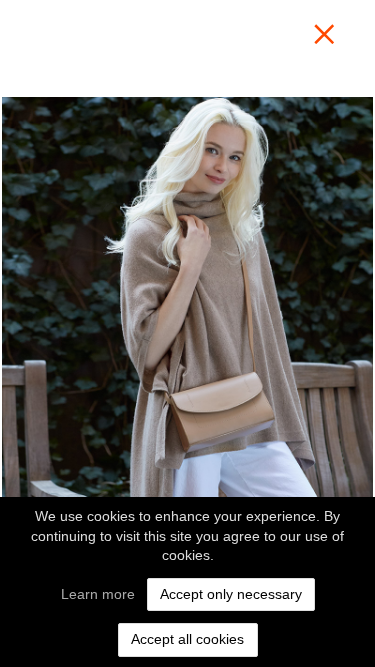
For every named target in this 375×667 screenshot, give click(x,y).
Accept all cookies (187, 639)
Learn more (98, 594)
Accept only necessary (231, 594)
